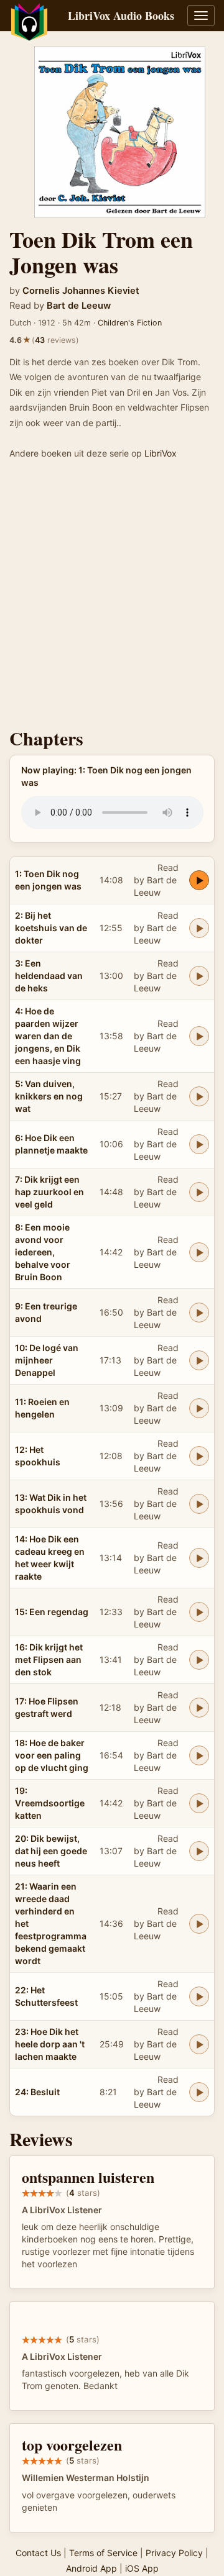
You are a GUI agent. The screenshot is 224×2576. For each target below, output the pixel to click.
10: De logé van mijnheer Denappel (47, 1360)
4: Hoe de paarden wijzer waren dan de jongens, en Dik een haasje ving (48, 1036)
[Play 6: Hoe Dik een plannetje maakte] (199, 1144)
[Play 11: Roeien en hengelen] (199, 1408)
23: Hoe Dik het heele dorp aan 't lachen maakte (50, 2044)
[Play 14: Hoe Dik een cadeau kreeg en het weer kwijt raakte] (199, 1558)
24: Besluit (37, 2092)
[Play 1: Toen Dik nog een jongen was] (199, 880)
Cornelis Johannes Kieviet (81, 291)
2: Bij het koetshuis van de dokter (51, 928)
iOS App (142, 2568)
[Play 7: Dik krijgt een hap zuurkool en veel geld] (199, 1192)
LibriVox (161, 453)
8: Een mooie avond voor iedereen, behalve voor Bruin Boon (43, 1252)
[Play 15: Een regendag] (199, 1612)
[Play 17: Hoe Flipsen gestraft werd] (199, 1708)
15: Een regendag (52, 1612)
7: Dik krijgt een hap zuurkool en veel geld (49, 1192)
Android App (91, 2568)
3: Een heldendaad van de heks (49, 976)
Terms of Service (103, 2553)
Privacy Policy (174, 2553)
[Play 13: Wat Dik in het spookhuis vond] (199, 1504)
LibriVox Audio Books (121, 16)
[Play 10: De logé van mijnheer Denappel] (199, 1360)
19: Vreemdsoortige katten (50, 1803)
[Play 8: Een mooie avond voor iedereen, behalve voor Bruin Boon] (199, 1252)
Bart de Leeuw (79, 306)
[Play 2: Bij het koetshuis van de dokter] (199, 928)
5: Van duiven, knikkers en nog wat (49, 1096)
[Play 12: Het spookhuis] (199, 1456)
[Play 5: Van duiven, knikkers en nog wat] (199, 1096)
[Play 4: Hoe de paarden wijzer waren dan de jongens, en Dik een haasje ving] (199, 1036)
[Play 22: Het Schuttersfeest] (199, 1996)
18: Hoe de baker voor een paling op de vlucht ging (52, 1755)
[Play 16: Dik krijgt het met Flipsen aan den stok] (199, 1660)
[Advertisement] (112, 598)
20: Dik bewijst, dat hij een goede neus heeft (51, 1851)
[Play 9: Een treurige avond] (199, 1313)
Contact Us (38, 2553)
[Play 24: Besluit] (199, 2092)
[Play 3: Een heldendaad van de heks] (199, 976)
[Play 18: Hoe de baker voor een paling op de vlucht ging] (199, 1755)
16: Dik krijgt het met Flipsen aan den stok (49, 1659)
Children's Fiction (130, 323)
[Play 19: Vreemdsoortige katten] (199, 1803)
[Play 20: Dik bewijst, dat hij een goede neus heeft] (199, 1851)
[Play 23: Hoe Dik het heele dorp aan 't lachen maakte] (199, 2044)
